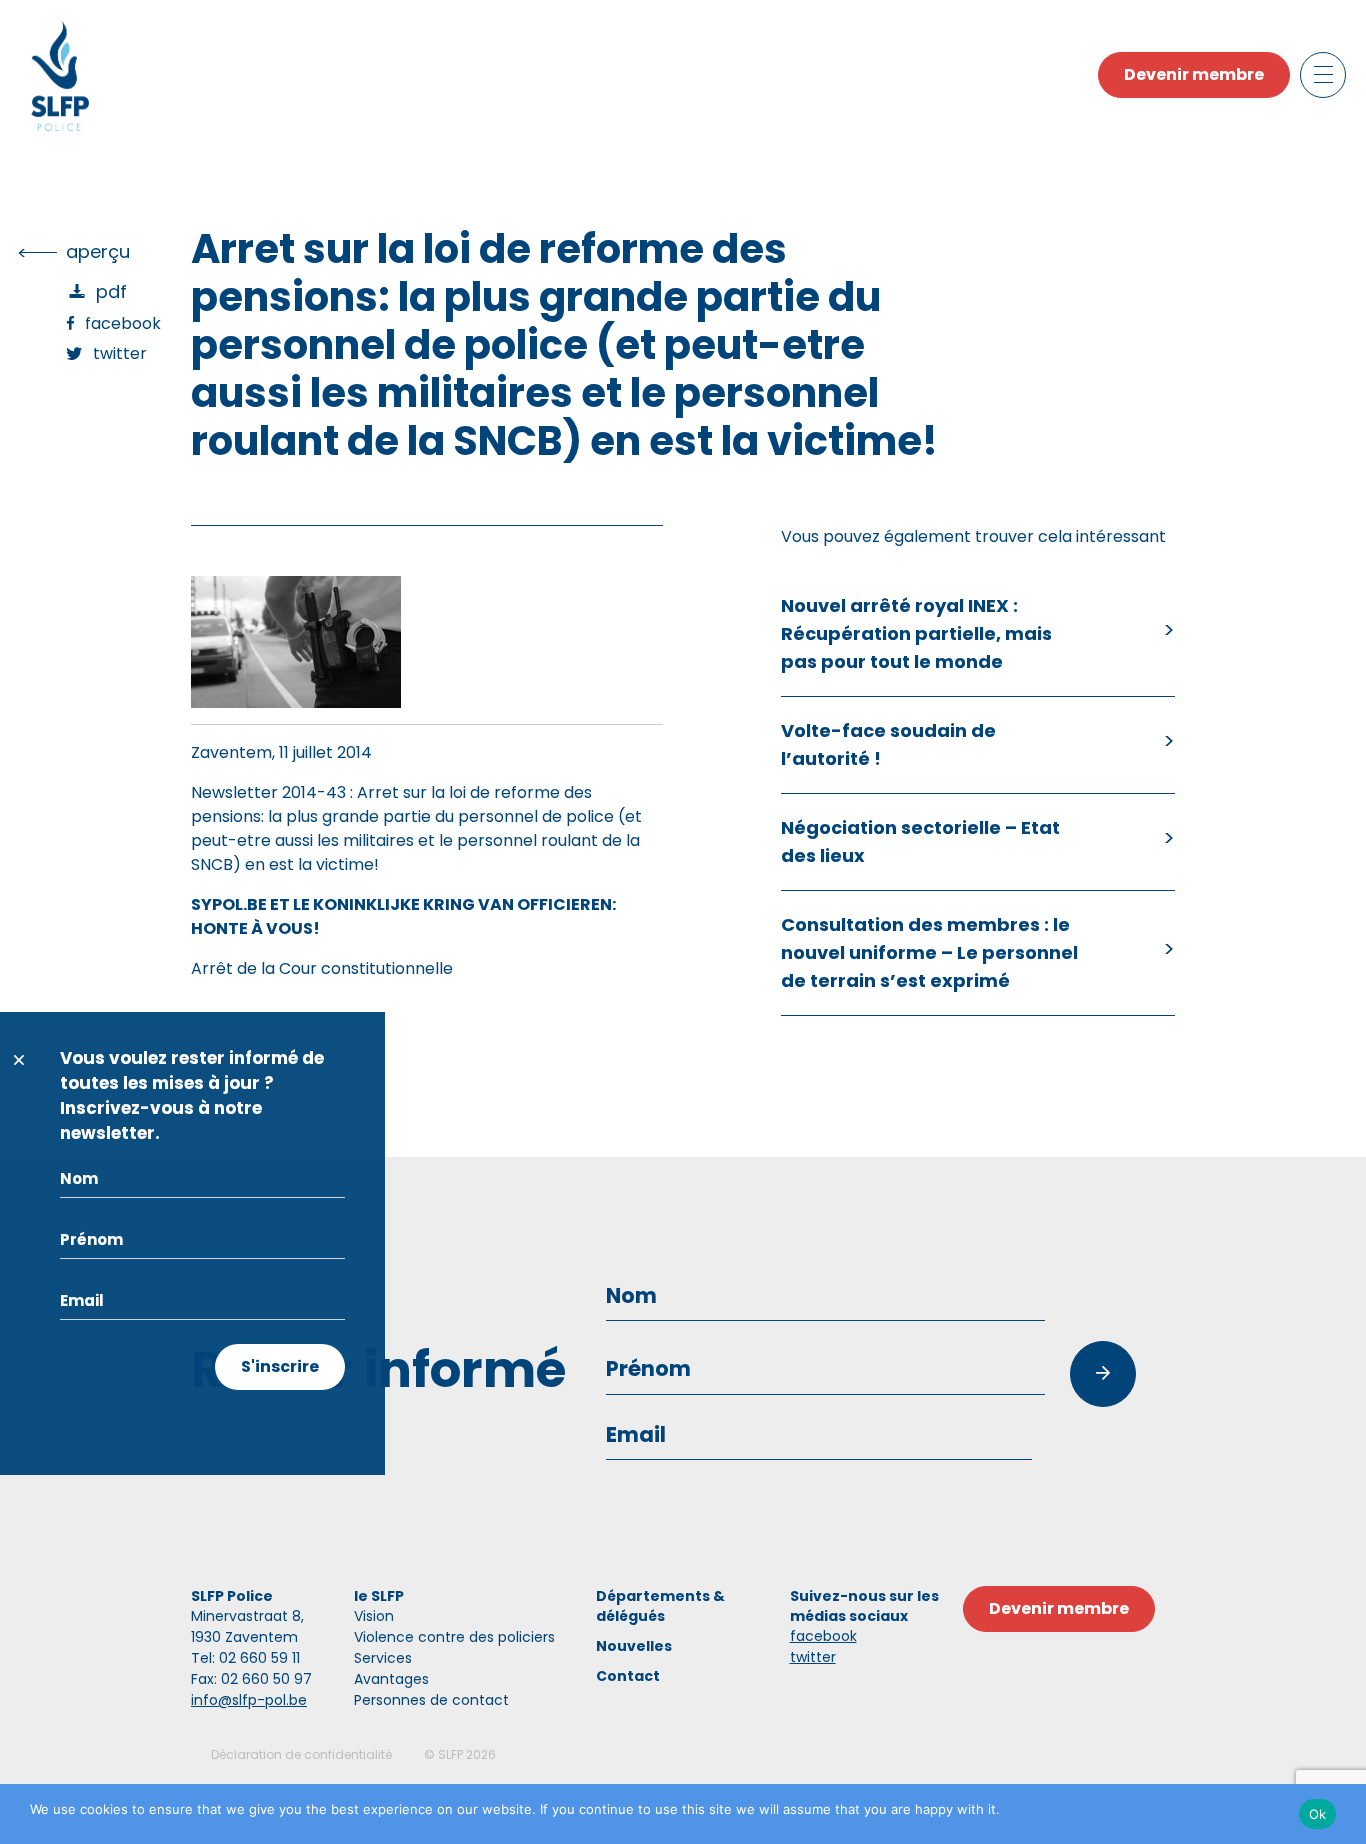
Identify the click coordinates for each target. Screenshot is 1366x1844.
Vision (374, 1616)
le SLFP (379, 1596)
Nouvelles (634, 1646)
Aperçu (98, 251)
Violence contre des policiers (454, 1637)
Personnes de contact (431, 1700)
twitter (813, 1657)
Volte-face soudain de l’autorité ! (888, 744)
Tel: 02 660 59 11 (245, 1658)
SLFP (450, 1754)
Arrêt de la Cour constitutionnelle (322, 968)
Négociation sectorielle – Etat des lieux (920, 841)
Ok (1318, 1814)
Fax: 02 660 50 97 (251, 1679)
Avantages (391, 1679)
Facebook (123, 323)
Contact (628, 1676)
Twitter (120, 353)
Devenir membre (1194, 74)
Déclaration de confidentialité (301, 1754)
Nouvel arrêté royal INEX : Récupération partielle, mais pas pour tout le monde (916, 633)
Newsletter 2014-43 (268, 792)
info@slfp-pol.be (249, 1700)
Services (383, 1658)
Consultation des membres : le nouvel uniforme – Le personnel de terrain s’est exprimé (929, 952)
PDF (111, 291)
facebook (823, 1636)
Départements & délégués (660, 1606)
